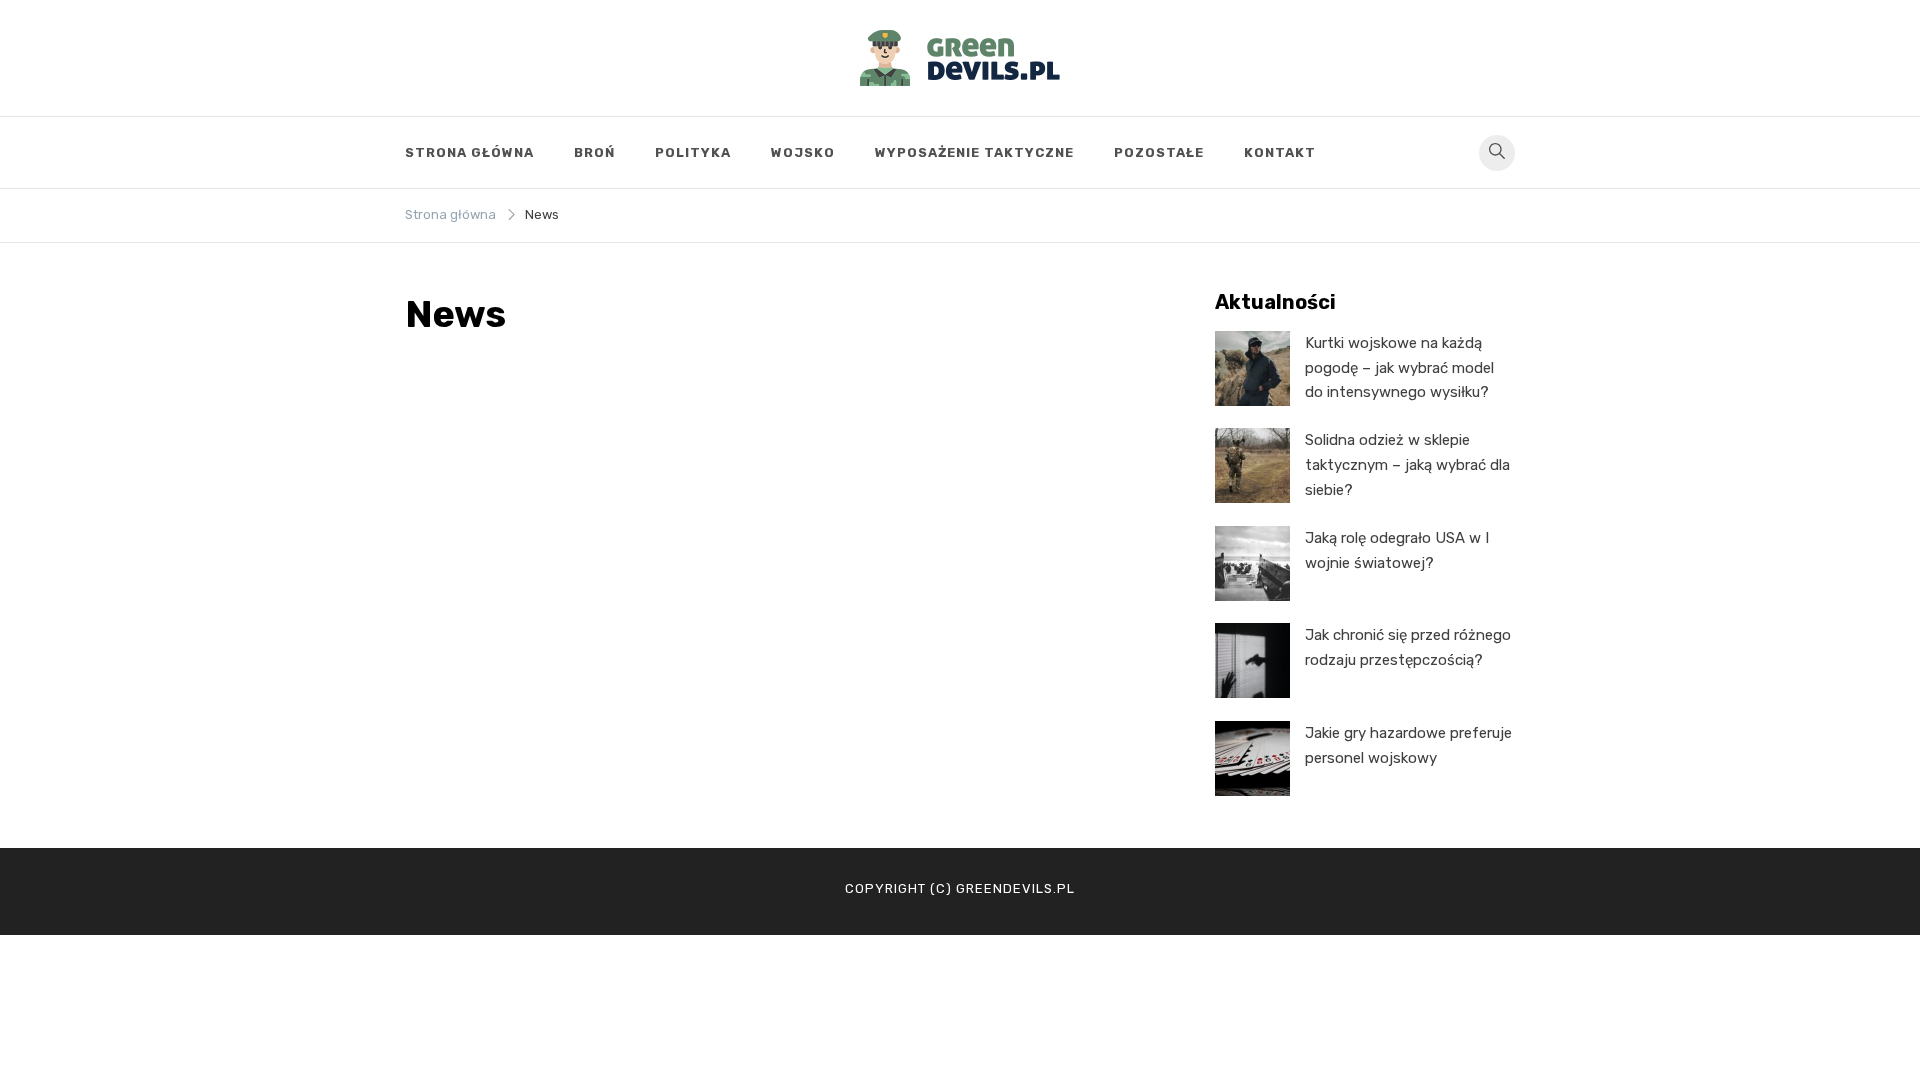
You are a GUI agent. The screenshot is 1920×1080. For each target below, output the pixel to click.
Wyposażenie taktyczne (974, 152)
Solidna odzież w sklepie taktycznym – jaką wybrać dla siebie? (1407, 465)
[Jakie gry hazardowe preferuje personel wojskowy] (1252, 758)
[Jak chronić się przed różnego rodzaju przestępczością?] (1252, 660)
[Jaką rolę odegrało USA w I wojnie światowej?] (1252, 563)
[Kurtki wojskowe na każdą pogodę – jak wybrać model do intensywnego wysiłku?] (1252, 368)
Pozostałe (1159, 152)
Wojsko (803, 152)
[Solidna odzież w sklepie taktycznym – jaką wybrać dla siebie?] (1252, 465)
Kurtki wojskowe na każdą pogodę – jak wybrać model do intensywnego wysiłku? (1399, 368)
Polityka (693, 152)
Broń (594, 152)
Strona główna (469, 152)
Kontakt (1280, 152)
